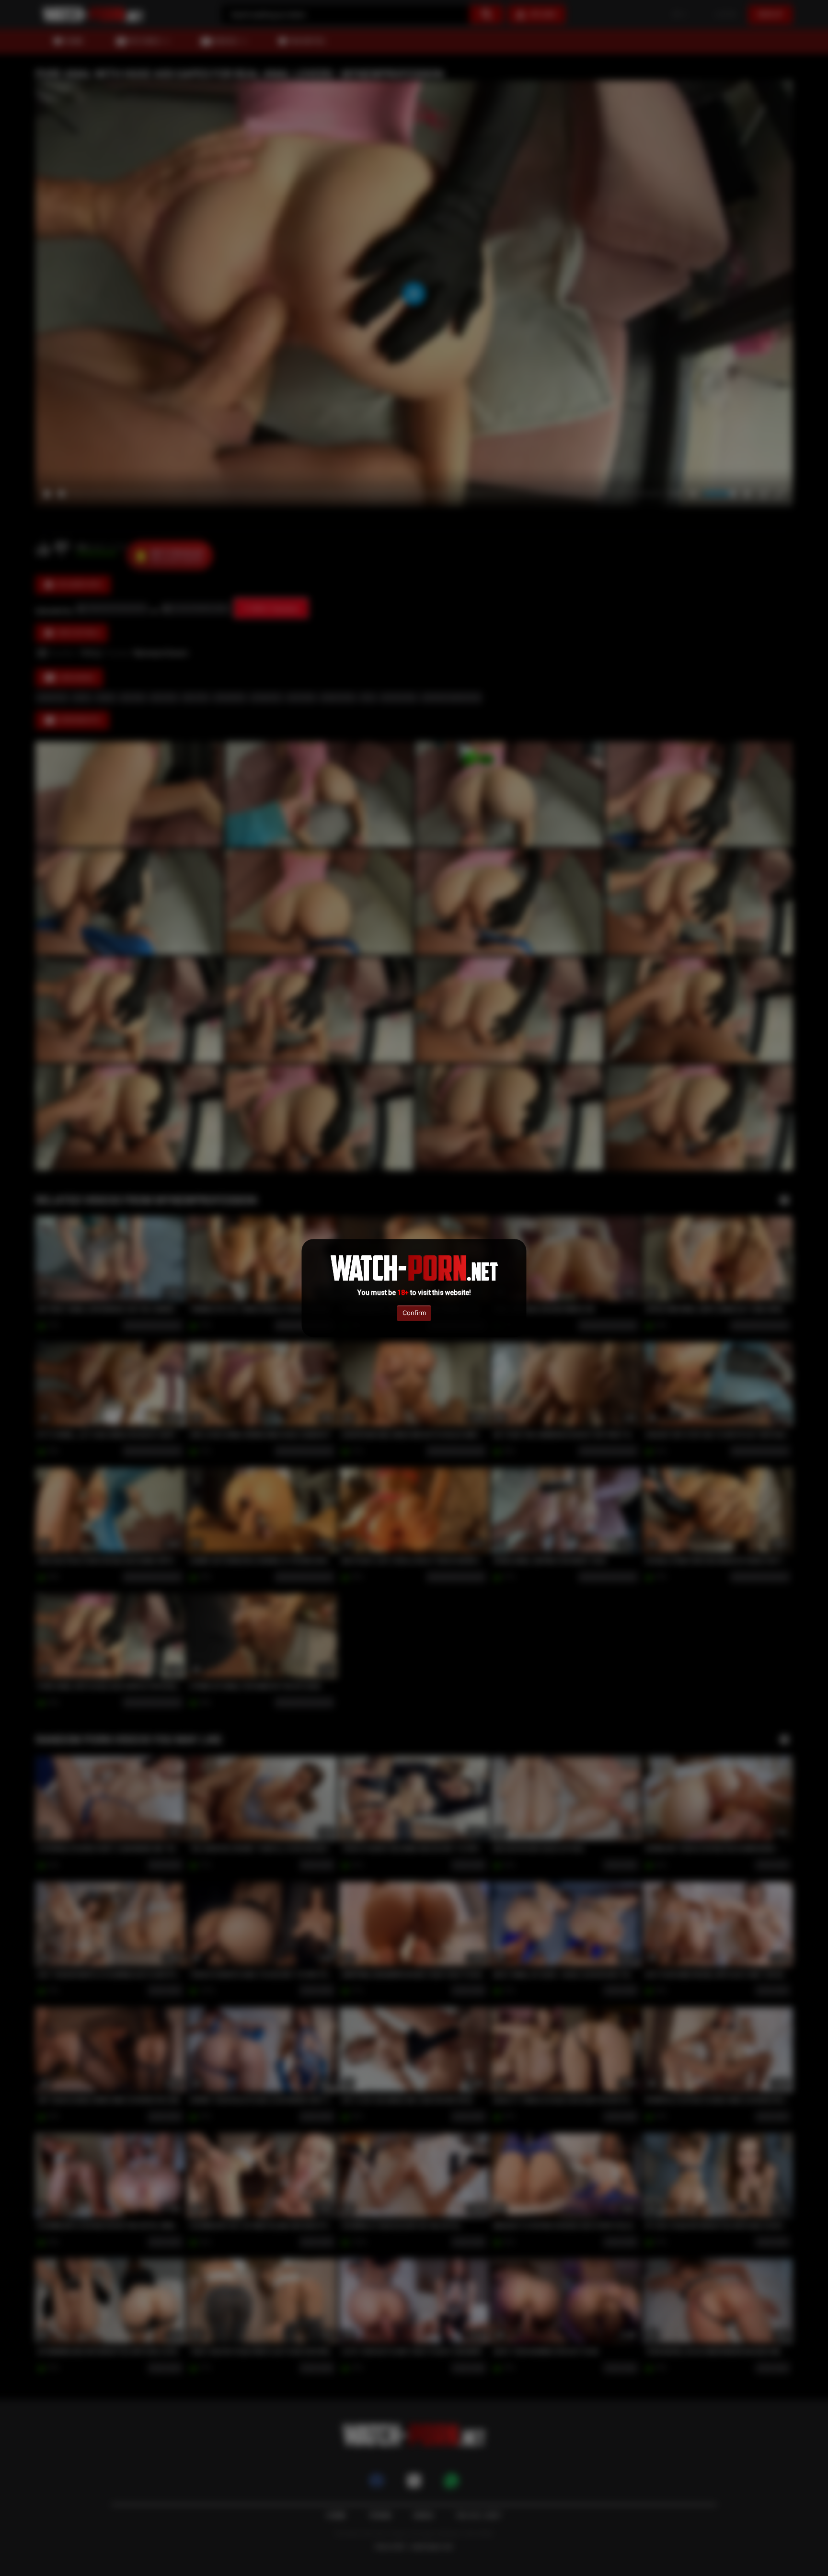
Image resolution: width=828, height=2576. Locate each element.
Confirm (414, 1313)
